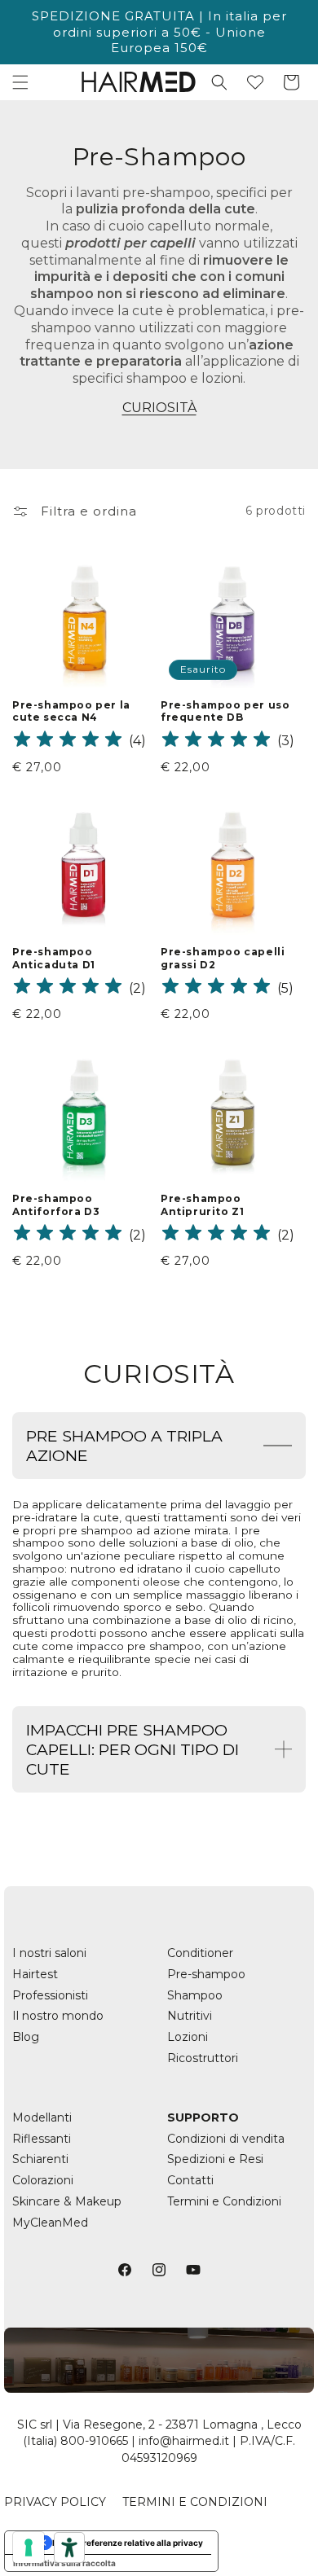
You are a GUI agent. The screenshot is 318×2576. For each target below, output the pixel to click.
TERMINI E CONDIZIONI (195, 2502)
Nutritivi (190, 2016)
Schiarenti (40, 2159)
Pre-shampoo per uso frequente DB (225, 711)
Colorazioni (43, 2180)
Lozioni (188, 2037)
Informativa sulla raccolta (64, 2563)
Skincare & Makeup (67, 2201)
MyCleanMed (50, 2223)
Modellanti (42, 2117)
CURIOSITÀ (159, 408)
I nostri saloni (49, 1953)
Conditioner (200, 1953)
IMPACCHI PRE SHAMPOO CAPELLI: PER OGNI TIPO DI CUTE (132, 1749)
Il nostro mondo (58, 2016)
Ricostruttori (203, 2058)
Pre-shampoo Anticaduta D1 (54, 958)
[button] (20, 82)
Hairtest (35, 1974)
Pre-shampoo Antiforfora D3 (56, 1205)
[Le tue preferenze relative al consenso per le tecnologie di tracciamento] (29, 2547)
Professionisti (50, 1995)
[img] (68, 742)
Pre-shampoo (206, 1974)
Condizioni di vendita (226, 2139)
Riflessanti (42, 2139)
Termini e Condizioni (224, 2201)
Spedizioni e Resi (215, 2159)
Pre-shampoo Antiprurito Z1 (202, 1205)
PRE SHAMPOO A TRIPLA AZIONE (124, 1446)
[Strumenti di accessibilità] (69, 2547)
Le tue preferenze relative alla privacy (128, 2543)
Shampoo (195, 1995)
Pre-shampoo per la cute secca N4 (71, 711)
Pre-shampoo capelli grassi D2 (223, 958)
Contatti (190, 2180)
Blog (26, 2037)
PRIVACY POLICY (55, 2502)
